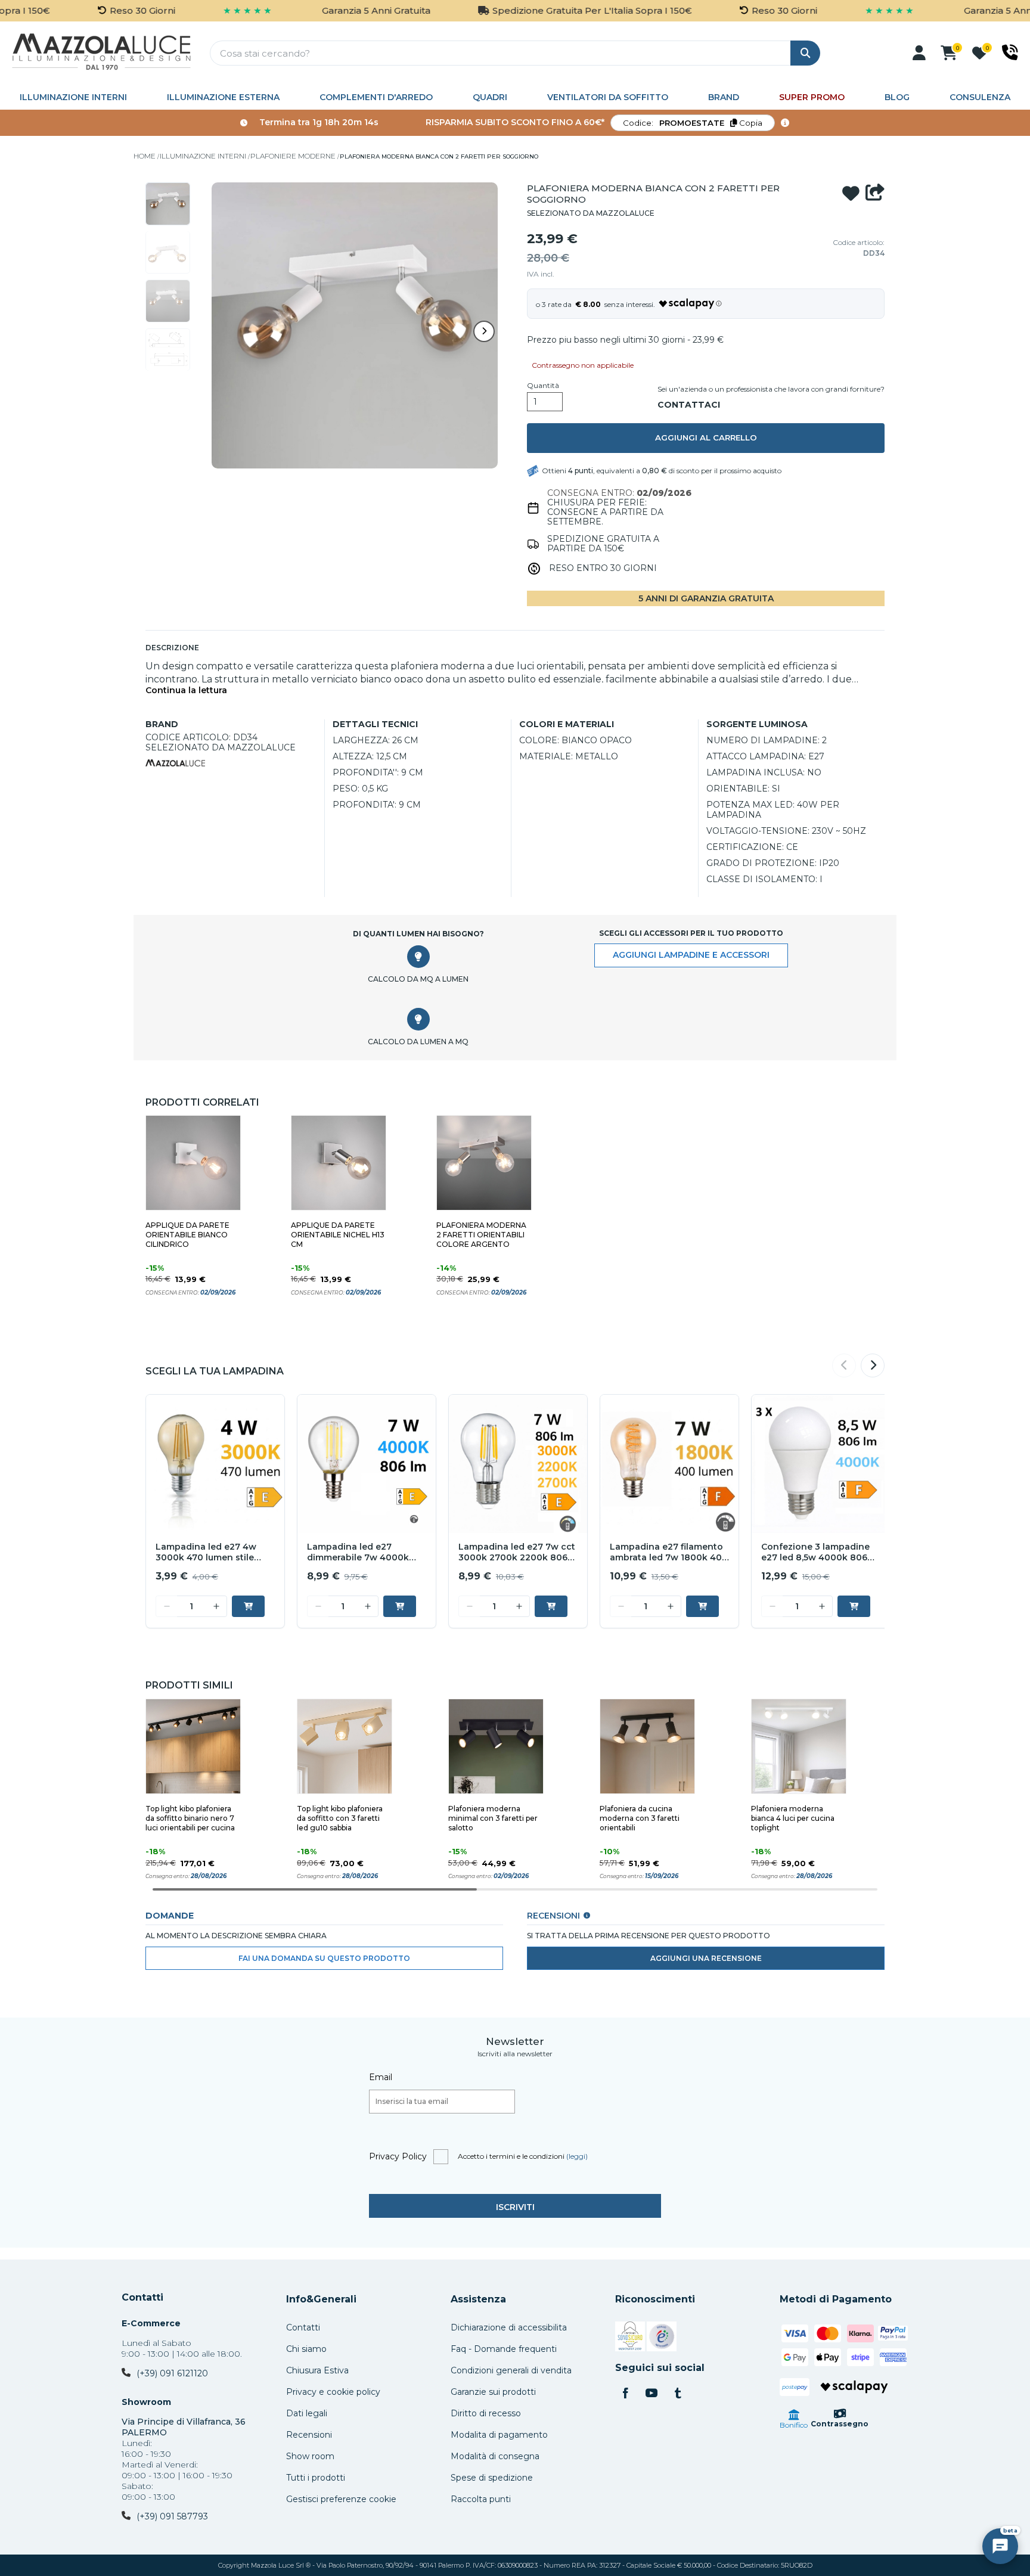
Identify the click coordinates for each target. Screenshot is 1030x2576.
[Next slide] (484, 331)
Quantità (543, 386)
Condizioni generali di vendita (511, 2370)
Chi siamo (306, 2349)
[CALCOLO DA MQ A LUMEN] (418, 957)
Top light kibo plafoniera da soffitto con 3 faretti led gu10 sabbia (340, 1818)
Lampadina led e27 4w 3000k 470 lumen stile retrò (206, 1553)
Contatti (142, 2298)
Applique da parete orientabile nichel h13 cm (338, 1235)
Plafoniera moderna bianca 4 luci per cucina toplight (793, 1818)
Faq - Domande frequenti (504, 2349)
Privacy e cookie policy (333, 2392)
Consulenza (980, 97)
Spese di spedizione (492, 2478)
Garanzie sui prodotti (493, 2392)
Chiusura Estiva (317, 2370)
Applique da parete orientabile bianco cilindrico (187, 1235)
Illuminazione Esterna (223, 97)
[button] (919, 53)
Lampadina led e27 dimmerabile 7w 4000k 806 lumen (358, 1553)
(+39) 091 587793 (172, 2516)
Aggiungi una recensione (706, 1958)
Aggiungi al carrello (706, 437)
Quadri (490, 97)
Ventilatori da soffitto (608, 97)
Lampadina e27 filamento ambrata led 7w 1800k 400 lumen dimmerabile (669, 1553)
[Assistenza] (1010, 52)
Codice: (693, 123)
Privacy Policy (398, 2156)
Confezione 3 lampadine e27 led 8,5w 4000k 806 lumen (815, 1553)
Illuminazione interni (73, 97)
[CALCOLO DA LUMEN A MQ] (418, 1019)
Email (381, 2077)
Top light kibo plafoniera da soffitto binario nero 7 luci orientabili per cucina (190, 1818)
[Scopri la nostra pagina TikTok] (678, 2394)
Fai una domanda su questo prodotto (324, 1958)
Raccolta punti (481, 2499)
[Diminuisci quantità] (166, 1606)
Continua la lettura (186, 690)
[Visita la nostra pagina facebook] (625, 2394)
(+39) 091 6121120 (172, 2373)
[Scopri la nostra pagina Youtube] (651, 2394)
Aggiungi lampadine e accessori (691, 955)
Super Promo (812, 97)
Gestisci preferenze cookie (341, 2499)
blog (897, 97)
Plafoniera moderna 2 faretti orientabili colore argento (481, 1235)
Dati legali (307, 2413)
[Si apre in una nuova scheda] (630, 2338)
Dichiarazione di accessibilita (509, 2327)
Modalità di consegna (495, 2456)
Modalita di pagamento (499, 2435)
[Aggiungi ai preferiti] (851, 194)
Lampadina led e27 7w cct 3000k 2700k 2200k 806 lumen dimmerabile (517, 1553)
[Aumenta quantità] (216, 1606)
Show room (310, 2456)
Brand (724, 97)
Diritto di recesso (486, 2413)
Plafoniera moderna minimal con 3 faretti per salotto (493, 1818)
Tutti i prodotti (316, 2478)
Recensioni (309, 2435)
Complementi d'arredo (376, 97)
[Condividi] (875, 194)
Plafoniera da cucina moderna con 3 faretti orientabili (640, 1818)
